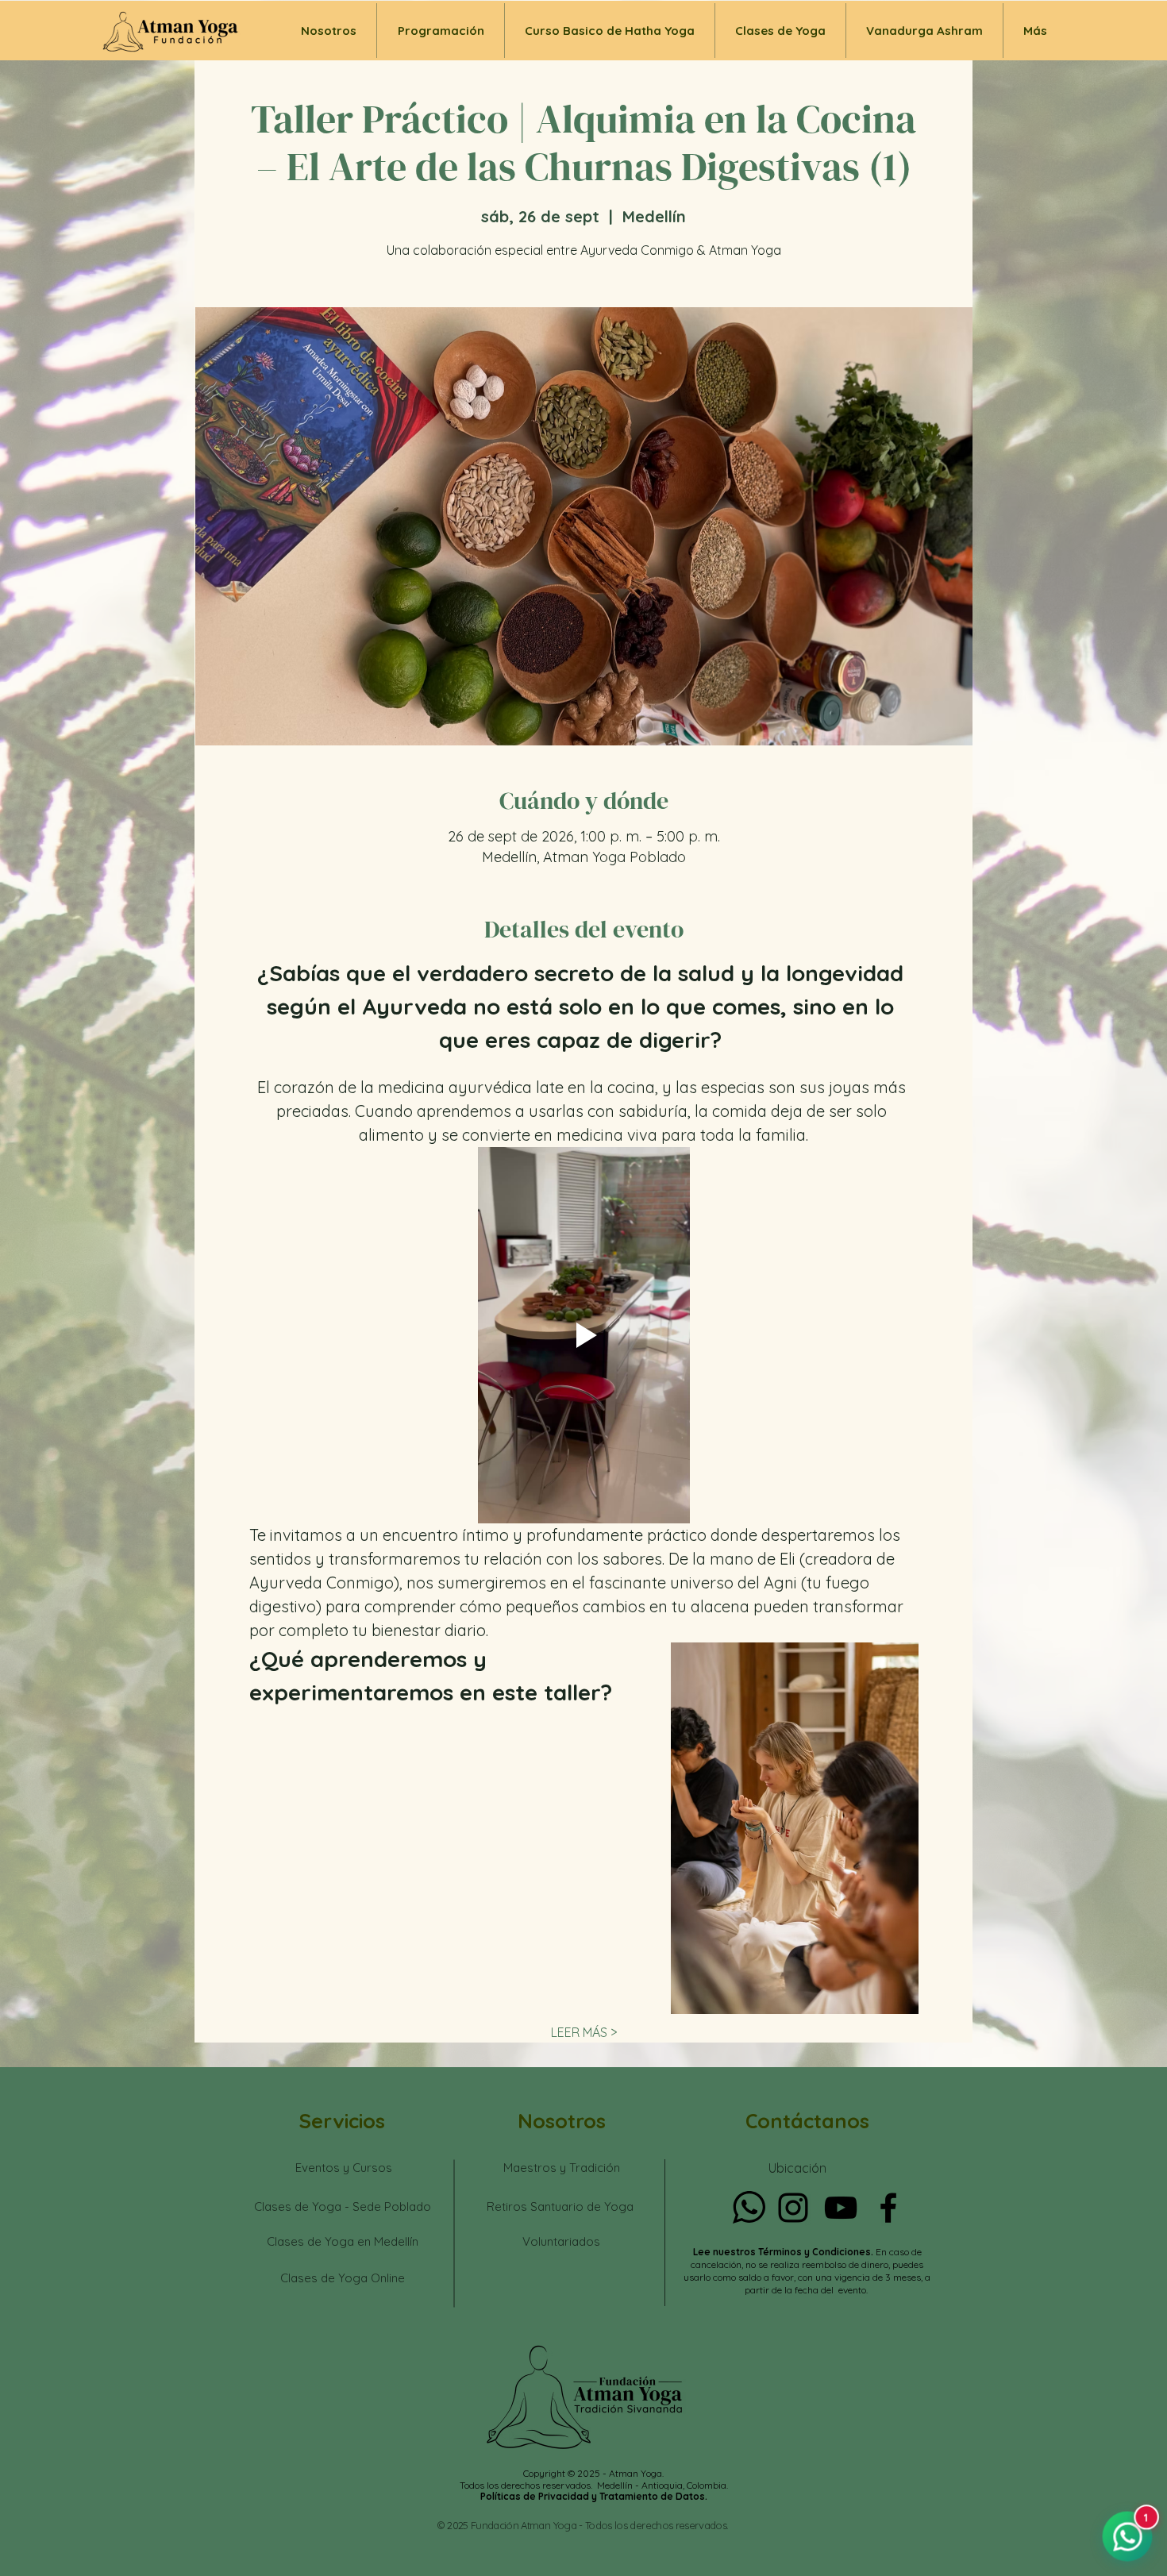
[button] (780, 31)
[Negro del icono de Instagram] (793, 2208)
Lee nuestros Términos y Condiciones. (784, 2252)
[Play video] (584, 1335)
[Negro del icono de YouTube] (841, 2208)
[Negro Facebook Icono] (888, 2208)
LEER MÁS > (584, 2032)
